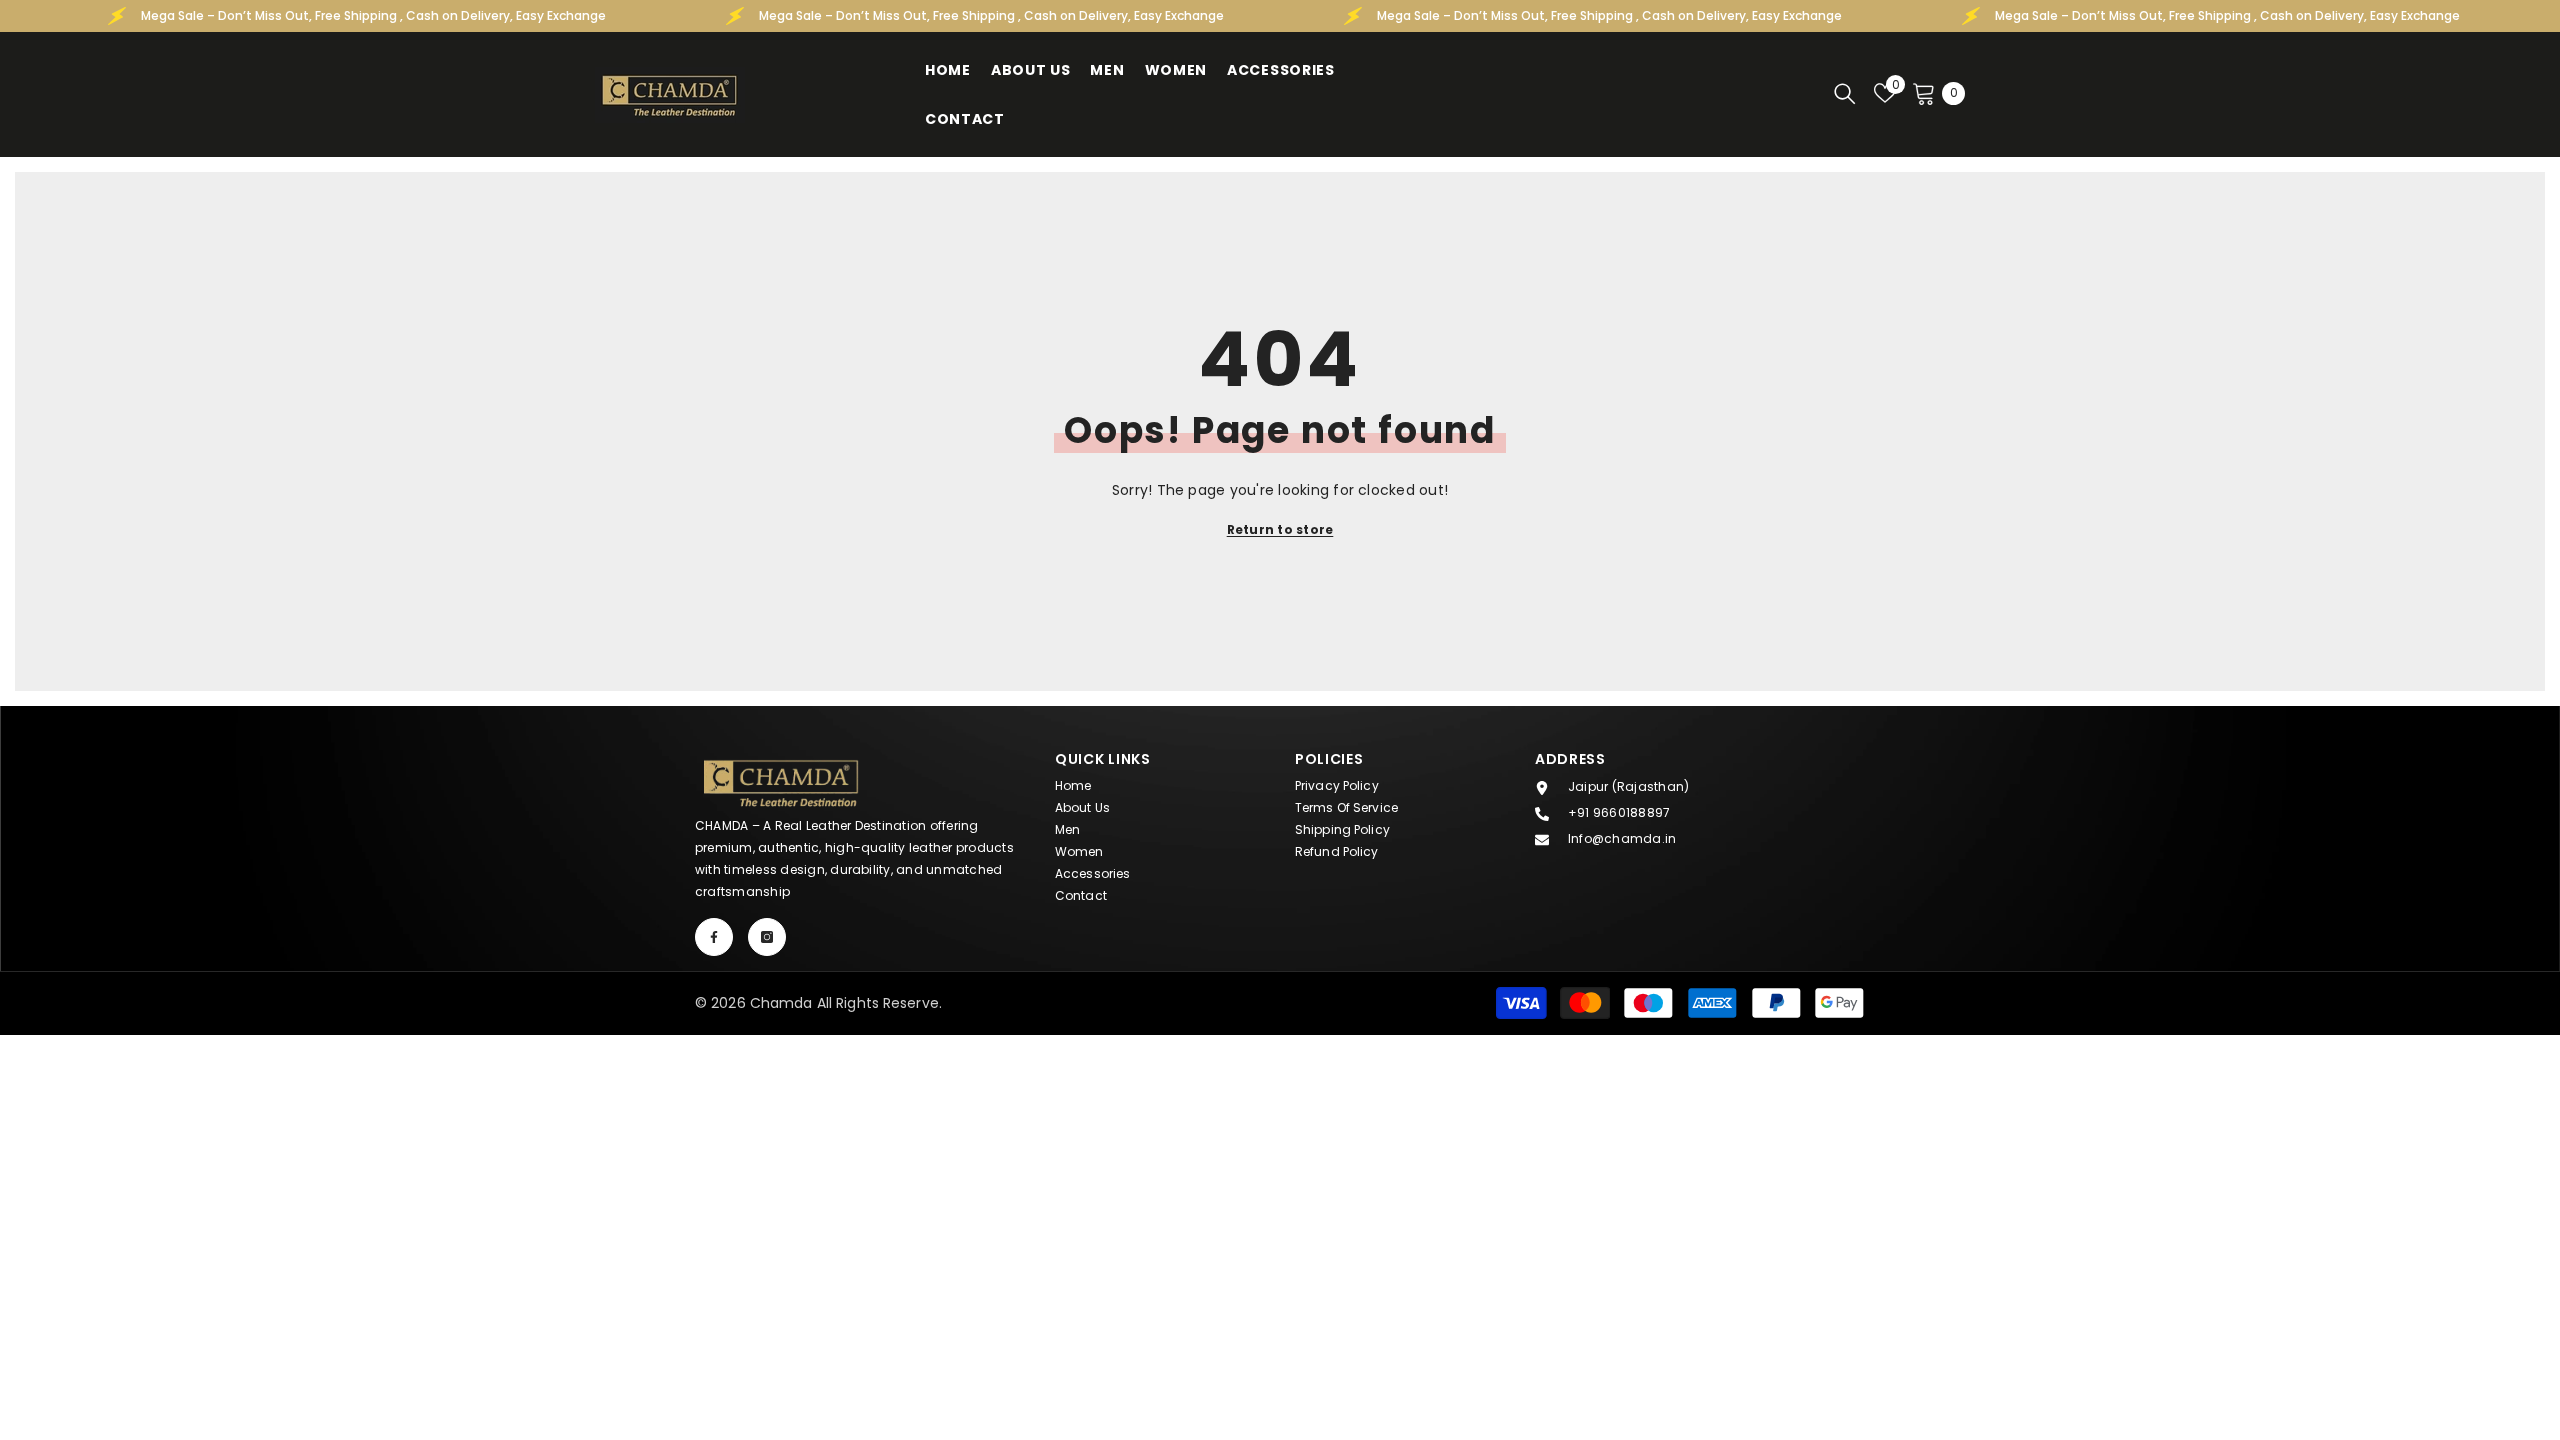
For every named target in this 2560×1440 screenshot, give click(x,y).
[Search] (1845, 93)
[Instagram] (767, 937)
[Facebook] (714, 937)
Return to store (1280, 529)
